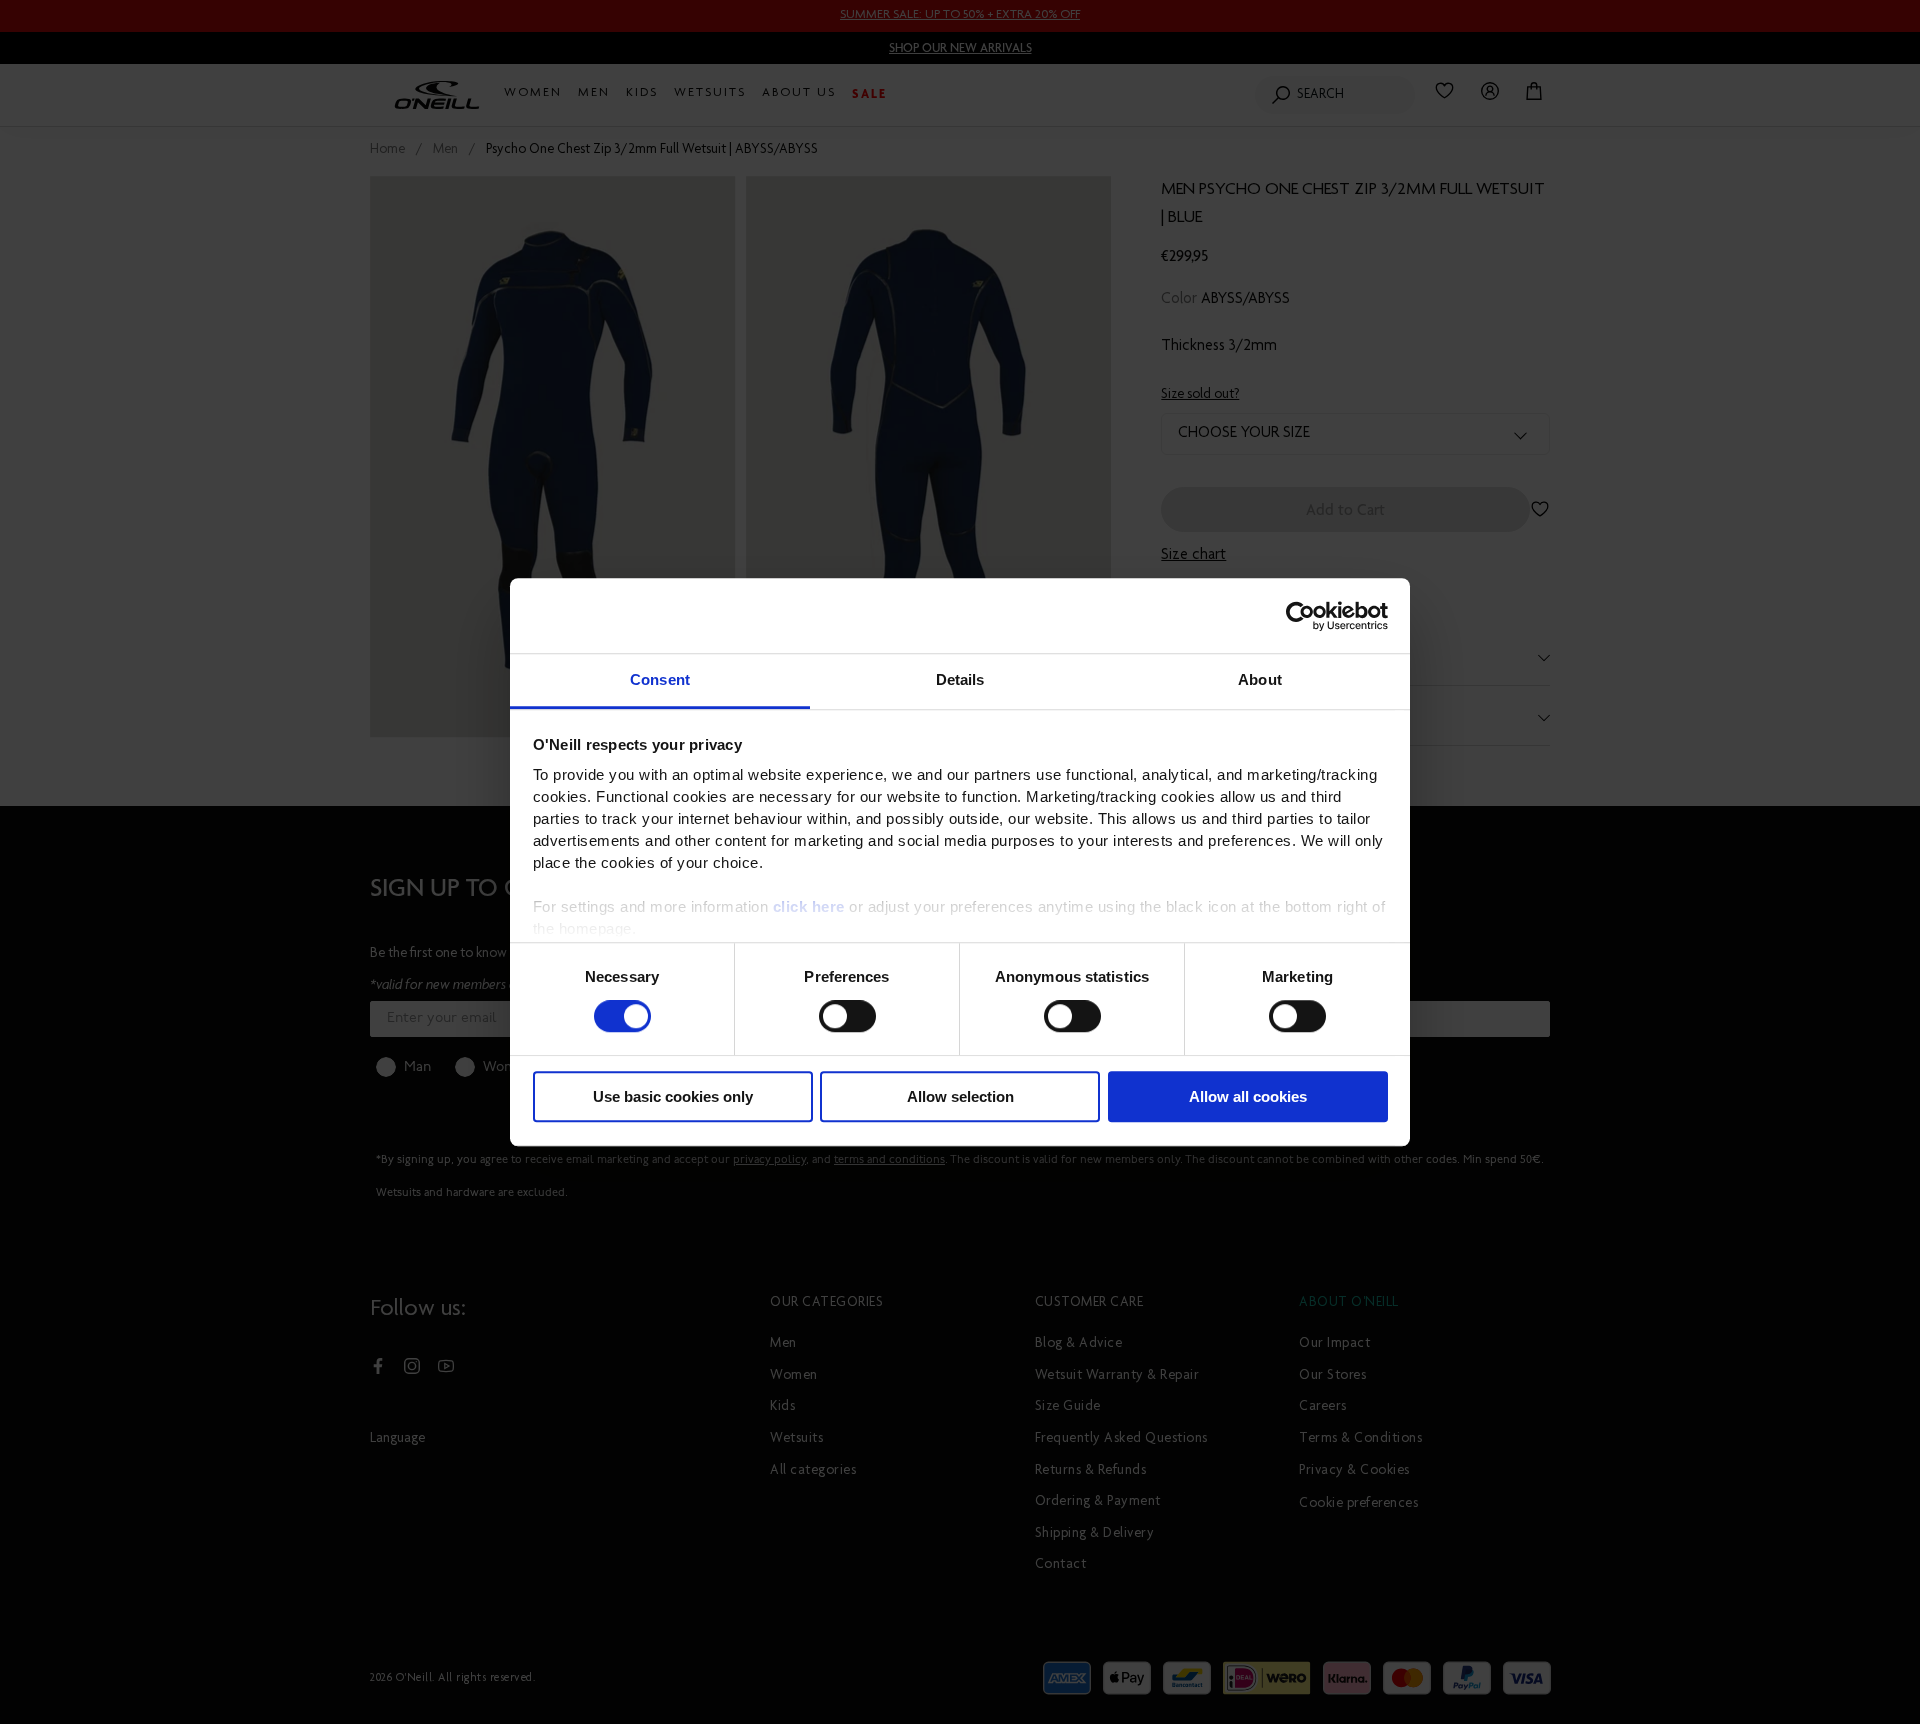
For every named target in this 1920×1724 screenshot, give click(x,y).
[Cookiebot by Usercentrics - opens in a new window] (1300, 616)
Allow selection (960, 1096)
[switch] (847, 1017)
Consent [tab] (660, 679)
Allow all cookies (1248, 1096)
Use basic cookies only (673, 1096)
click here (809, 906)
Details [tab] (960, 679)
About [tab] (1260, 679)
